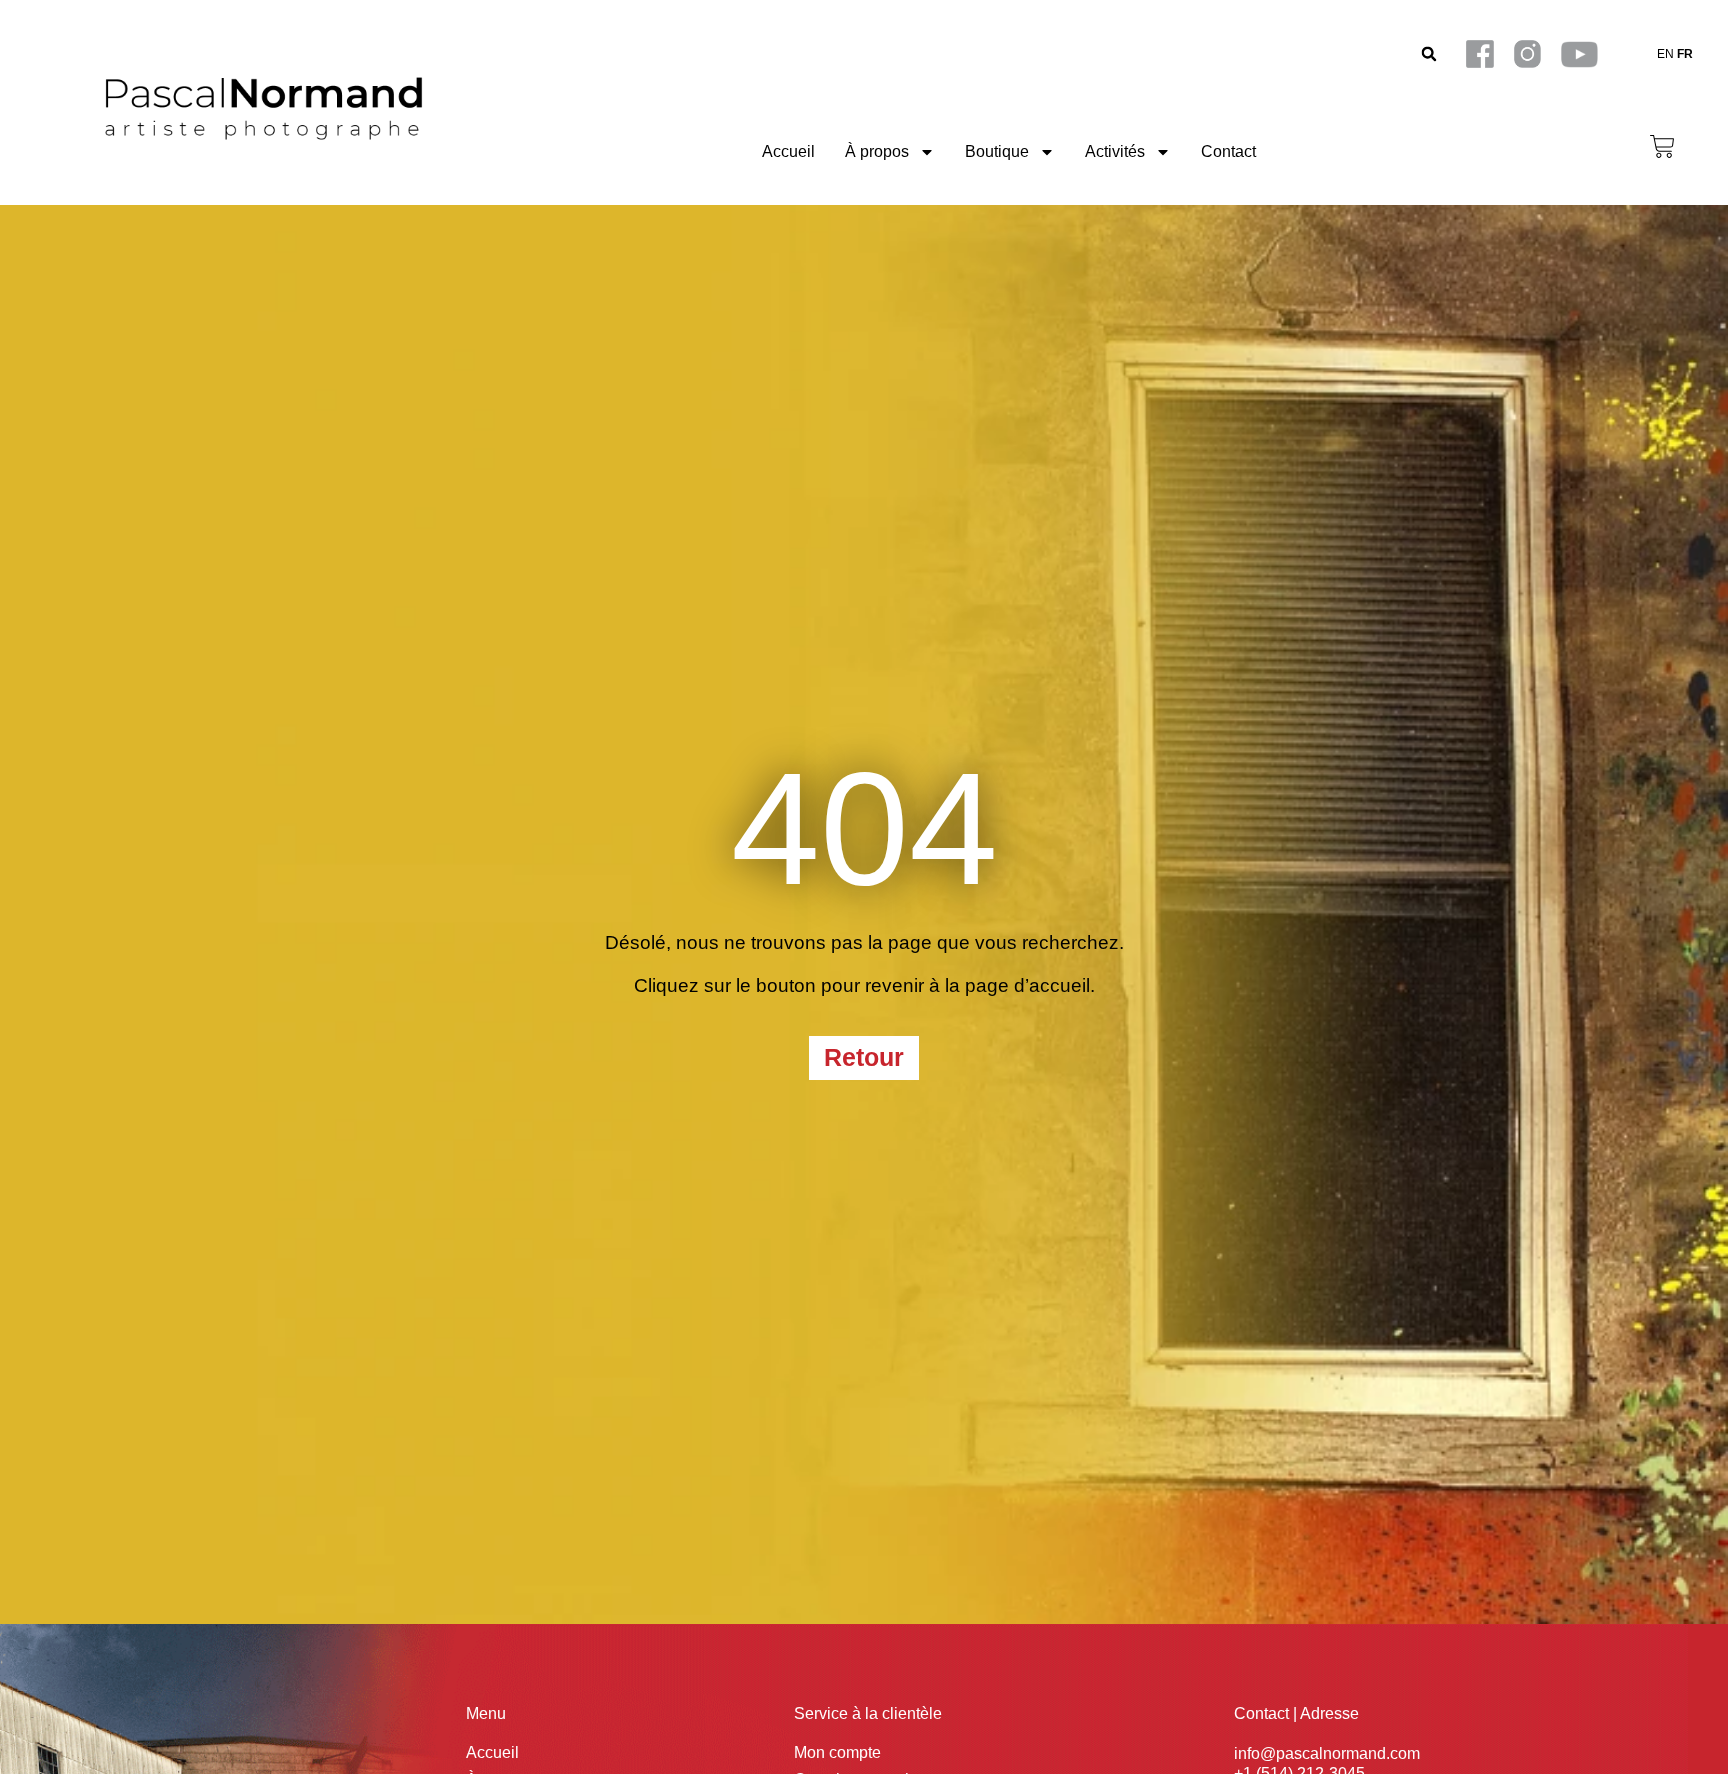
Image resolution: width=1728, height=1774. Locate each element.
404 (864, 828)
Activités (1115, 151)
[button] (1429, 54)
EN (1665, 54)
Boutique (997, 151)
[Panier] (1662, 146)
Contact (1228, 151)
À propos (877, 151)
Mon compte (837, 1752)
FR (1685, 54)
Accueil (788, 151)
